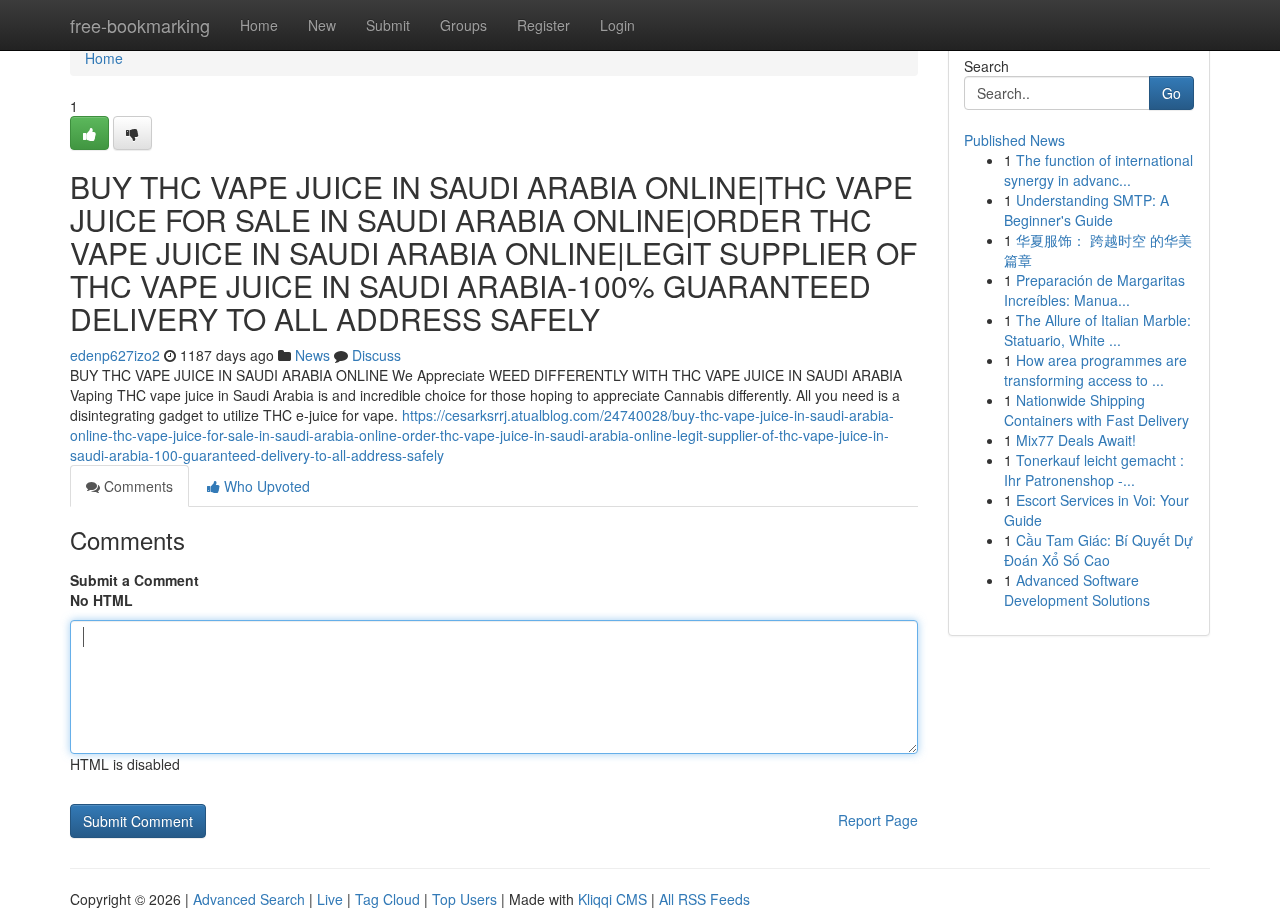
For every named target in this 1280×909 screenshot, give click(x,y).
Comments (136, 486)
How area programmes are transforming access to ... (1095, 370)
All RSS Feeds (704, 899)
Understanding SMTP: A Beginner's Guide (1086, 210)
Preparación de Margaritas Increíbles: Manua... (1094, 290)
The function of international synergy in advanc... (1098, 170)
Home (259, 25)
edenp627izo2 (115, 355)
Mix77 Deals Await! (1076, 440)
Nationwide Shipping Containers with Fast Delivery (1096, 410)
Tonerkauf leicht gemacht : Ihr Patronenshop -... (1094, 470)
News (312, 355)
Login (617, 25)
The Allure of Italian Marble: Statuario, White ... (1097, 330)
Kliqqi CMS (612, 899)
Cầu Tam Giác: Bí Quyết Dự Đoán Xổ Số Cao (1098, 550)
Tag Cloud (387, 899)
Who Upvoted (265, 486)
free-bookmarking (140, 25)
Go (1171, 93)
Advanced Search (249, 899)
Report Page (878, 820)
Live (330, 899)
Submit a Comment (134, 580)
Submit (388, 25)
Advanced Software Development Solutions (1077, 590)
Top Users (464, 899)
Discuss (376, 355)
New (322, 25)
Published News (1014, 140)
